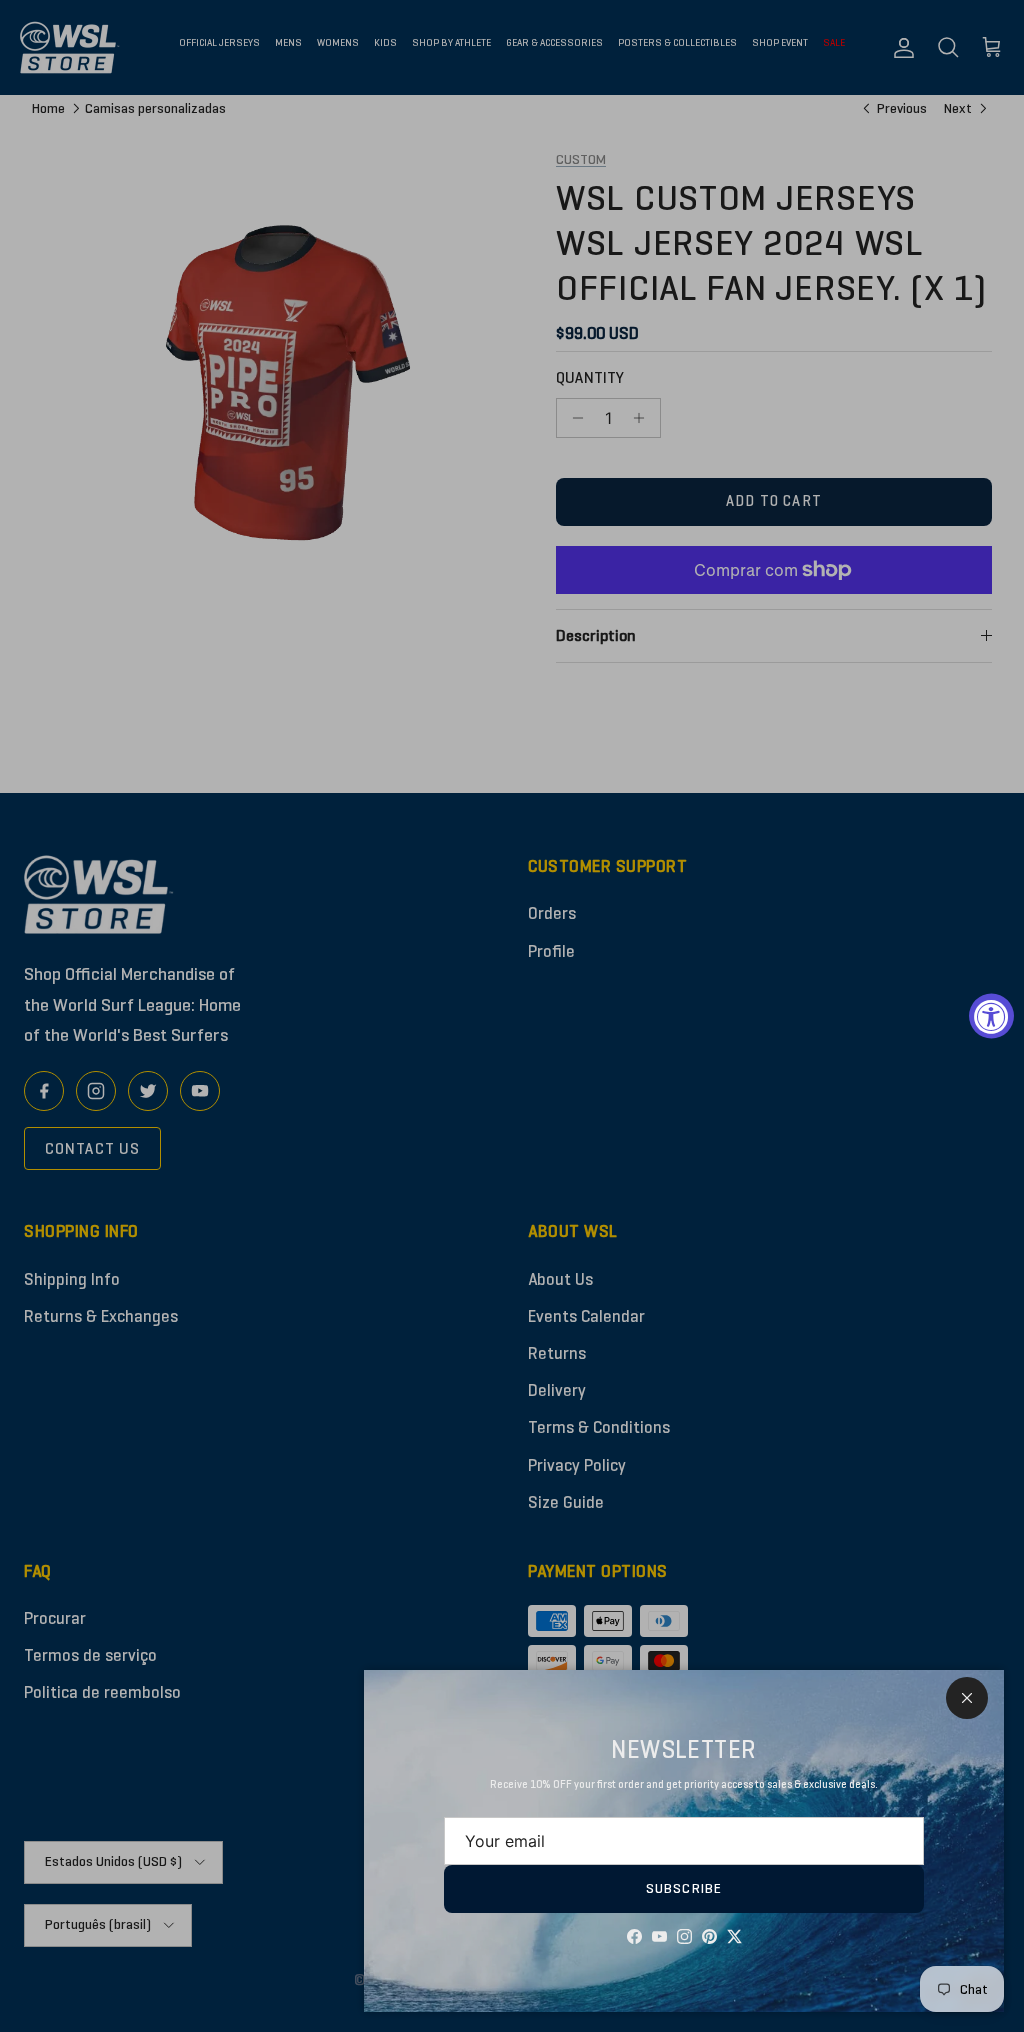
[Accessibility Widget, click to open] (991, 1016)
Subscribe (684, 1888)
